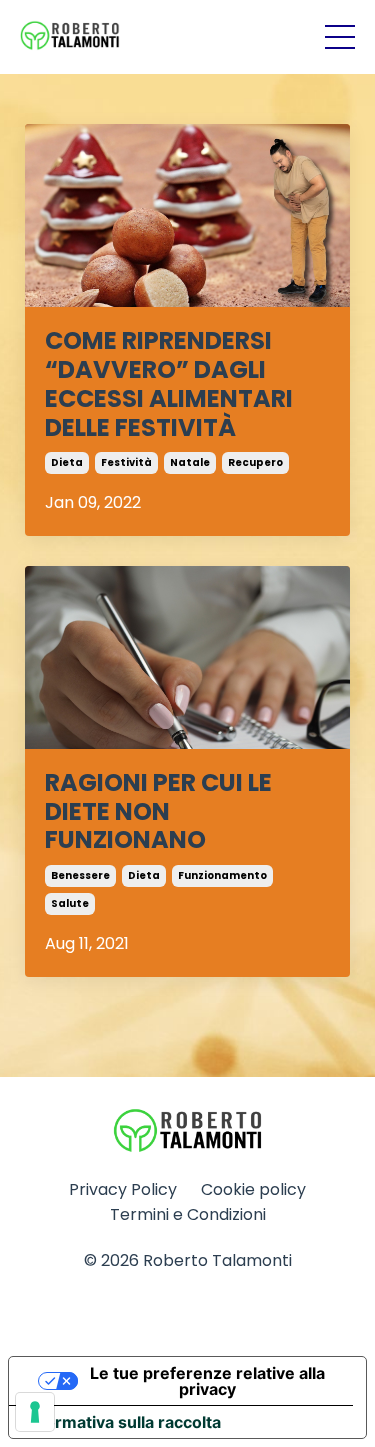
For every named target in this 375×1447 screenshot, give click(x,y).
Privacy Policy (123, 1189)
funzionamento (222, 875)
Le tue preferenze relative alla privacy (207, 1381)
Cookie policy (253, 1189)
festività (126, 462)
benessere (80, 875)
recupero (255, 462)
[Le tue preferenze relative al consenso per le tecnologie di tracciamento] (35, 1412)
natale (190, 462)
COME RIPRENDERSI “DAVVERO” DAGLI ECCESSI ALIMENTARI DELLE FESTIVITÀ (169, 384)
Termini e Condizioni (188, 1214)
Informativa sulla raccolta (123, 1422)
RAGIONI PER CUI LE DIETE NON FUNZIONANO (158, 812)
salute (70, 903)
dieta (67, 462)
